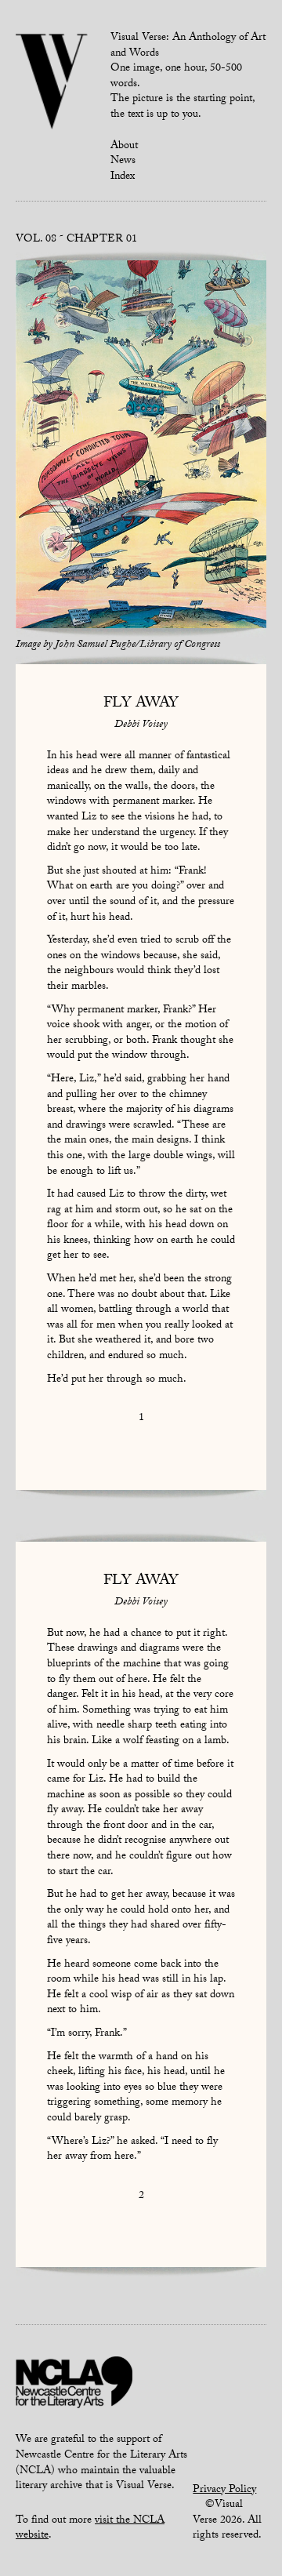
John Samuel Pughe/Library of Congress (137, 645)
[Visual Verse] (52, 83)
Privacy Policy (224, 2491)
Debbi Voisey (141, 725)
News (123, 162)
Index (123, 177)
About (124, 147)
